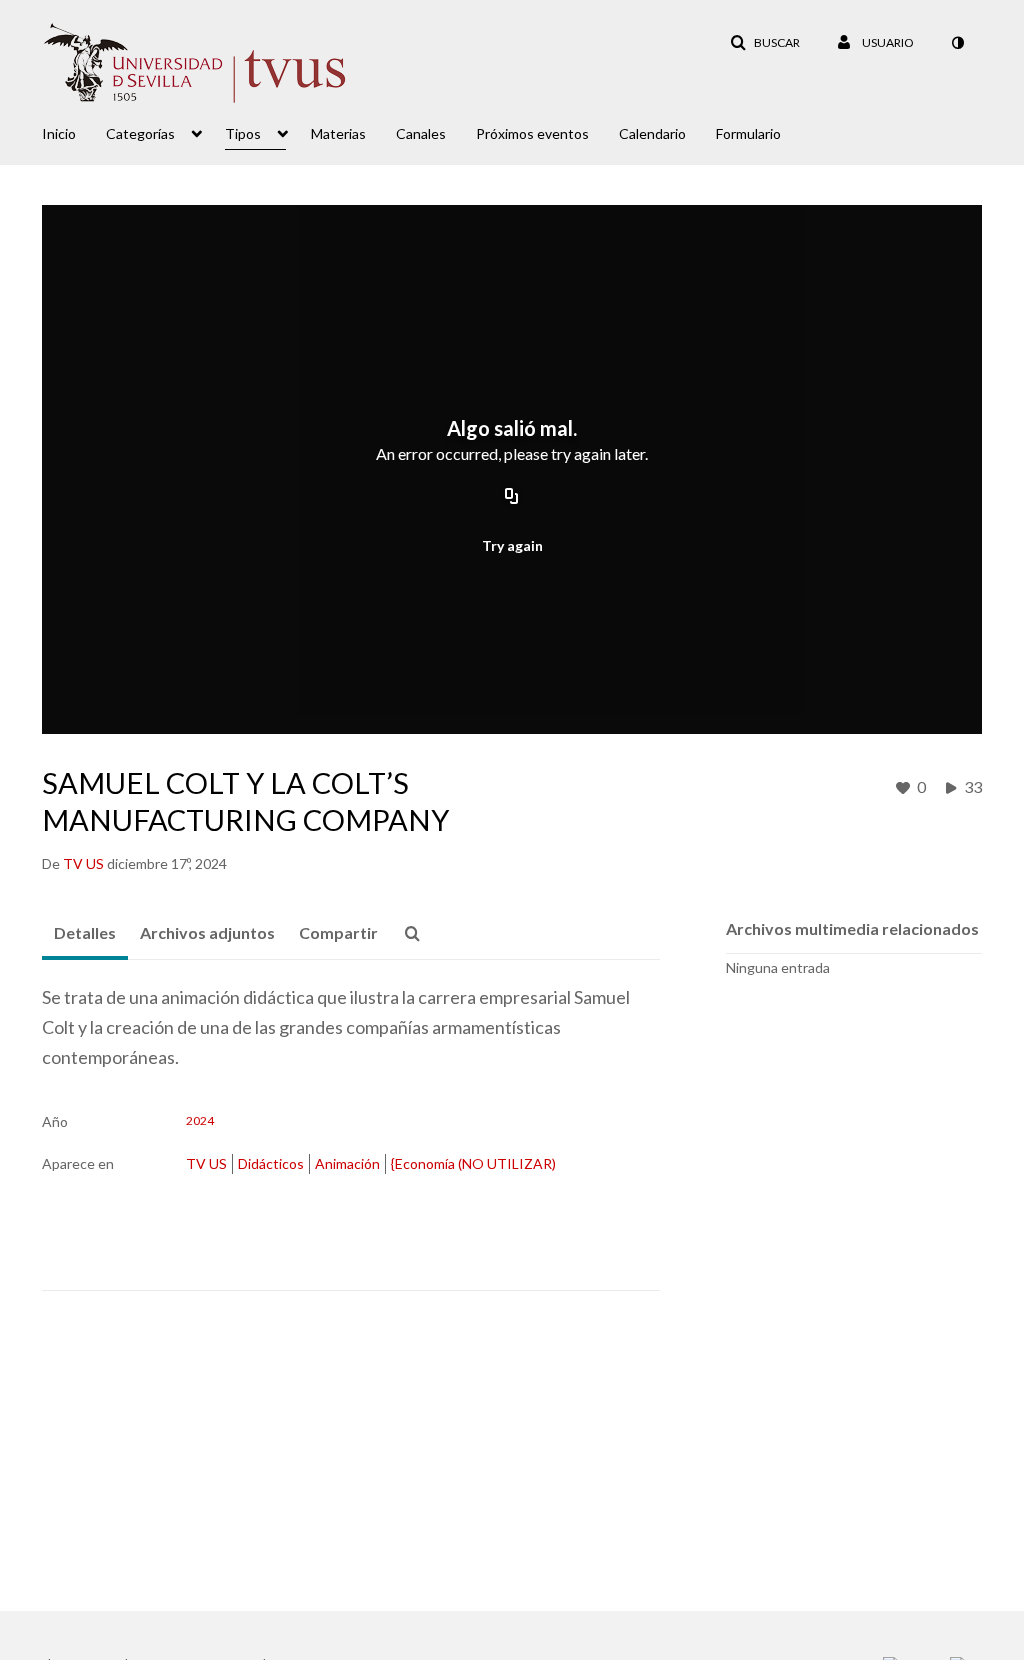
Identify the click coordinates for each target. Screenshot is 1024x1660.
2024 (200, 1121)
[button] (765, 43)
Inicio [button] (59, 133)
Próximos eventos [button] (532, 133)
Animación (347, 1163)
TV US (206, 1163)
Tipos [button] (243, 133)
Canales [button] (421, 133)
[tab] (85, 934)
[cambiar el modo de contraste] (957, 43)
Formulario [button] (748, 133)
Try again (512, 545)
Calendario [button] (652, 133)
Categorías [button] (140, 133)
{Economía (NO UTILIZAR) (473, 1163)
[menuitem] (74, 132)
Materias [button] (338, 133)
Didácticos (271, 1163)
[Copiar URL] (512, 497)
